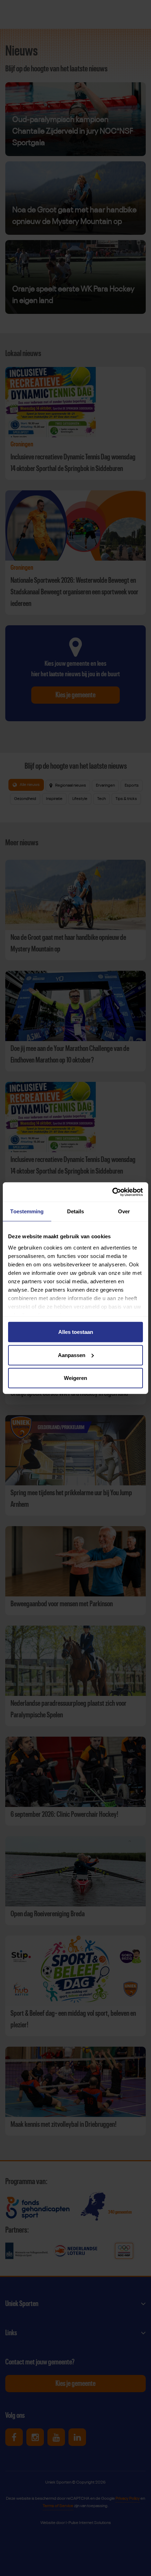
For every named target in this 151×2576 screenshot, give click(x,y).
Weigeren (75, 1378)
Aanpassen (72, 1355)
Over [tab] (124, 1211)
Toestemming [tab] (27, 1211)
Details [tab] (76, 1211)
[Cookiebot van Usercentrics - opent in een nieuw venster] (112, 1192)
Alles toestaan (76, 1332)
